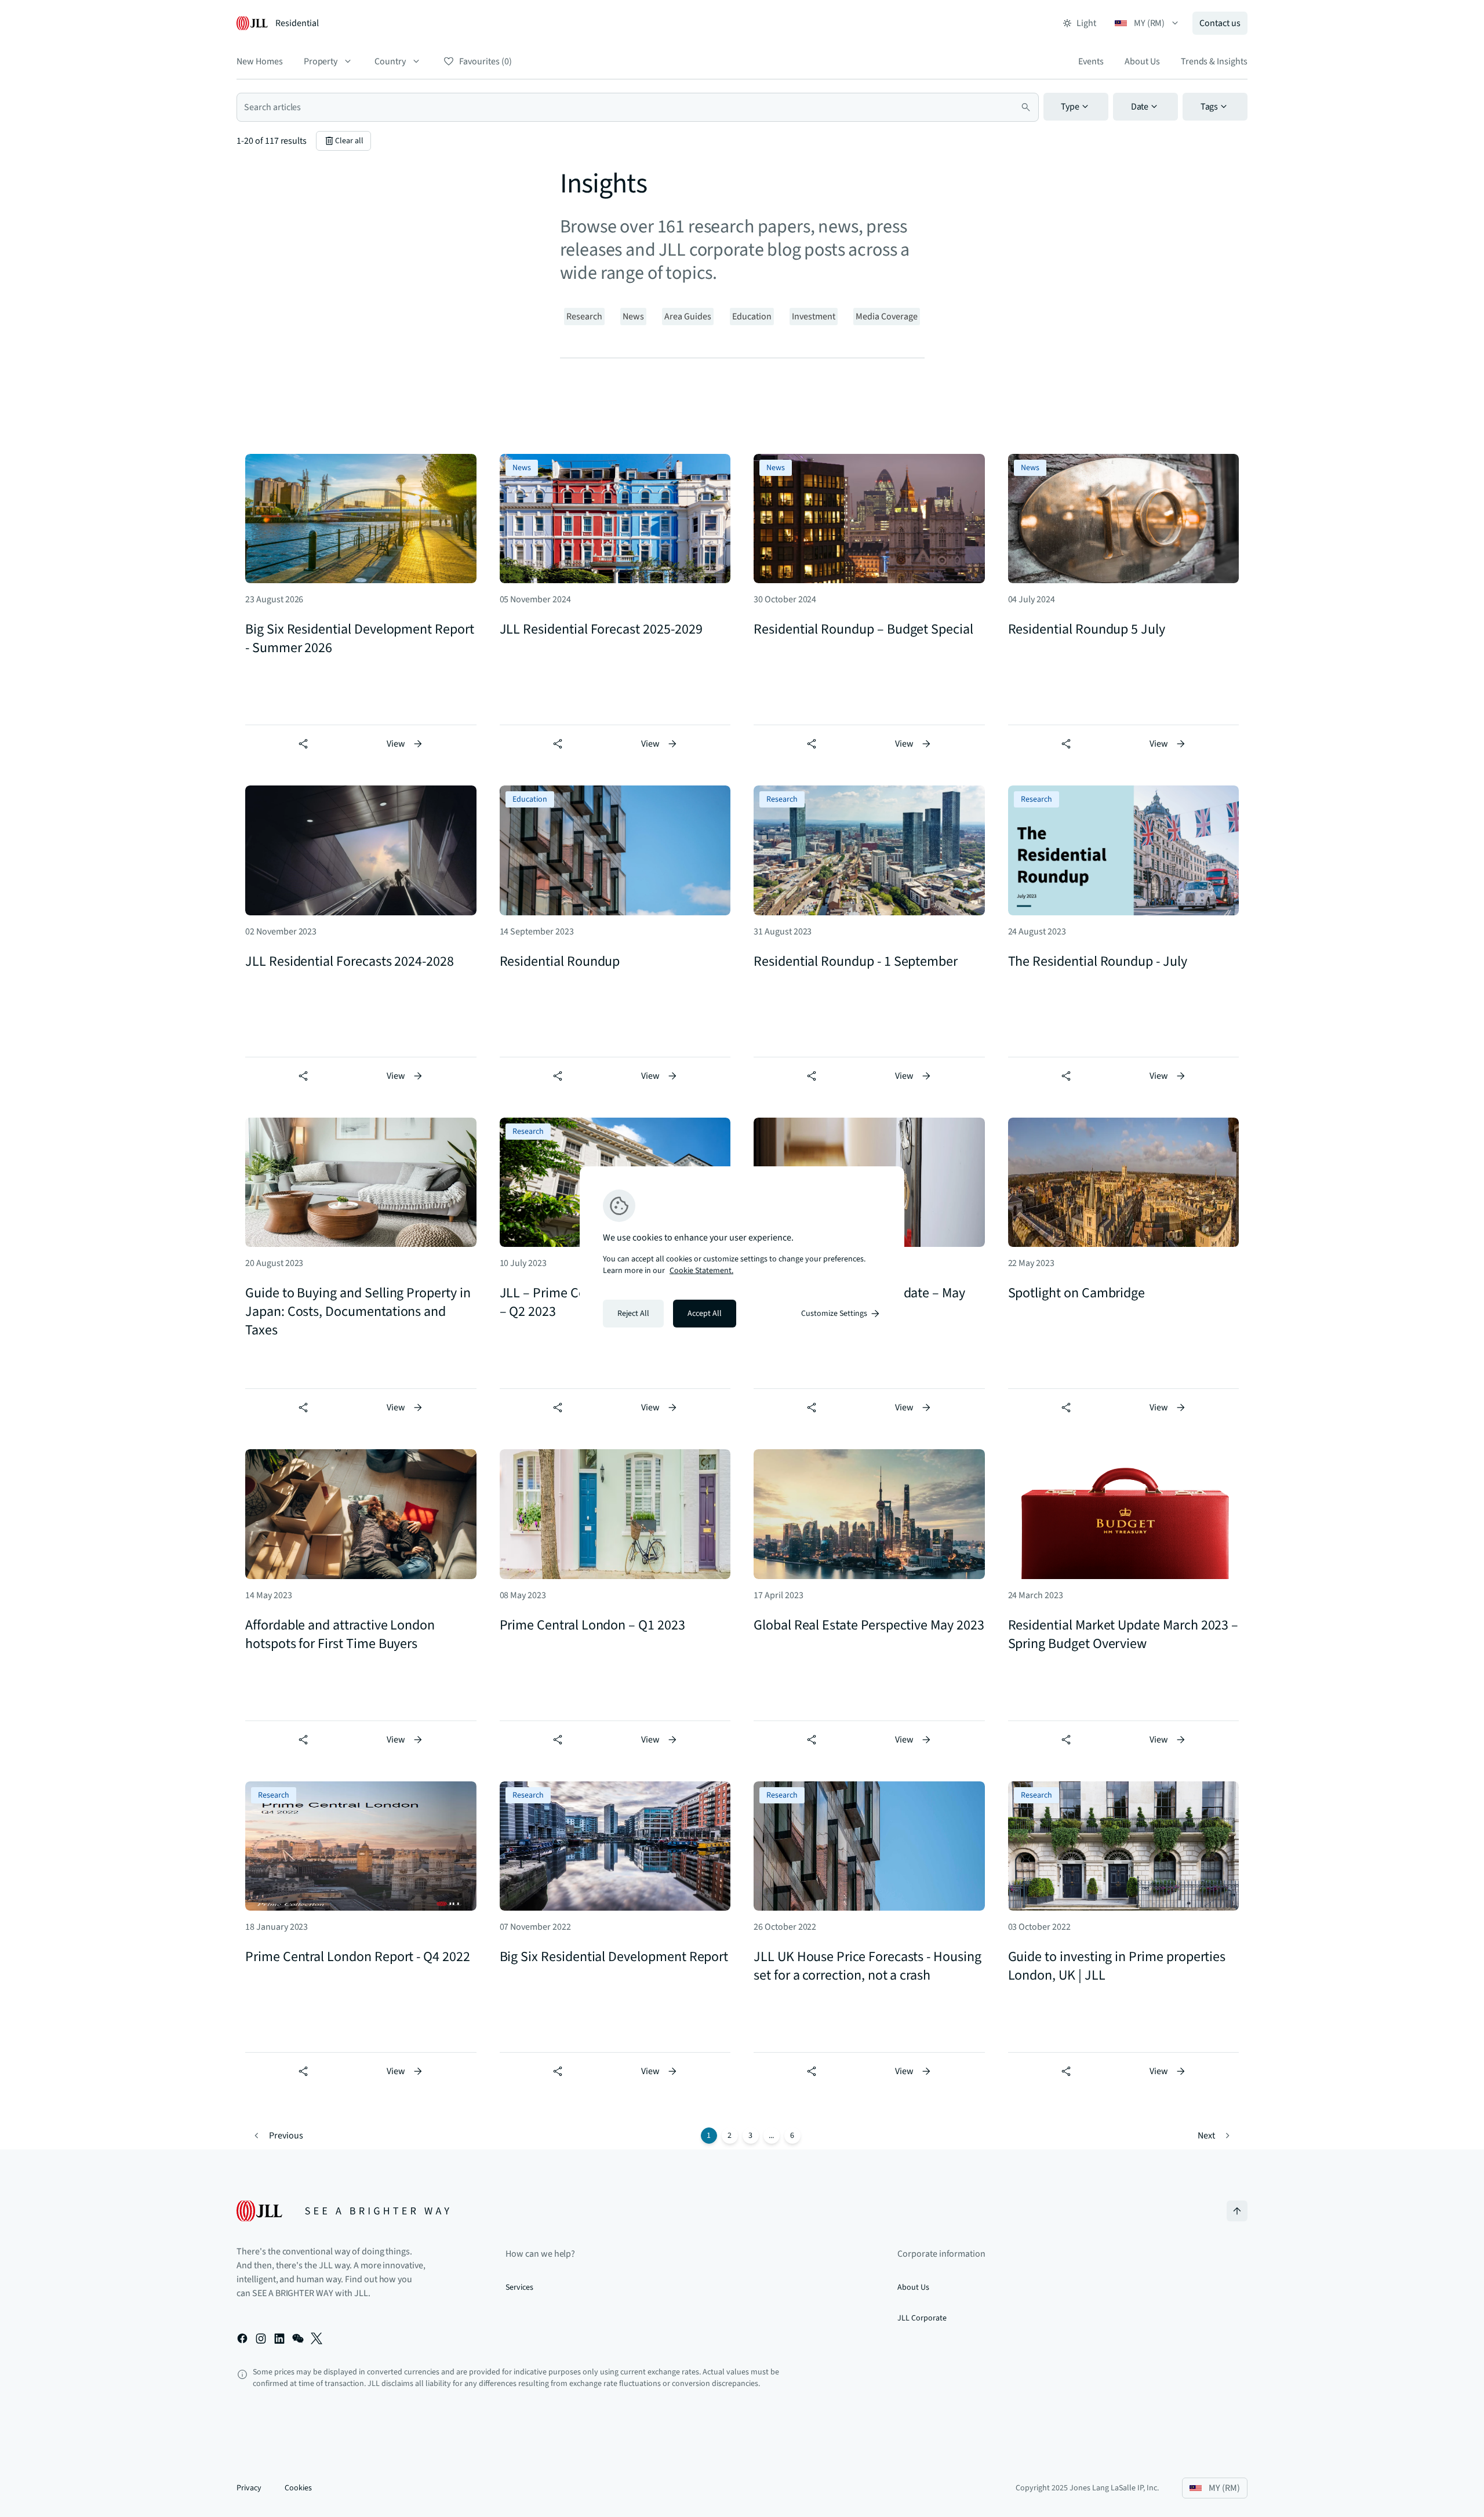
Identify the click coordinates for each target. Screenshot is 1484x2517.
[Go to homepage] (343, 2211)
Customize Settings (834, 1314)
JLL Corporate (922, 2318)
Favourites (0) (485, 61)
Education (752, 317)
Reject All (633, 1314)
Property (321, 61)
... (771, 2136)
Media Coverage (887, 317)
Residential (297, 23)
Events (1091, 61)
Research (584, 317)
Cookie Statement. (701, 1271)
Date (1140, 107)
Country (390, 61)
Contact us (1220, 23)
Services (519, 2287)
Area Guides (688, 317)
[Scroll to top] (1237, 2211)
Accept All (705, 1314)
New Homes (260, 61)
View (396, 744)
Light (1086, 23)
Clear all (349, 141)
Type (1070, 107)
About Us (1142, 61)
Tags (1210, 107)
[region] (742, 1258)
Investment (814, 317)
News (633, 317)
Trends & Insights (1214, 61)
